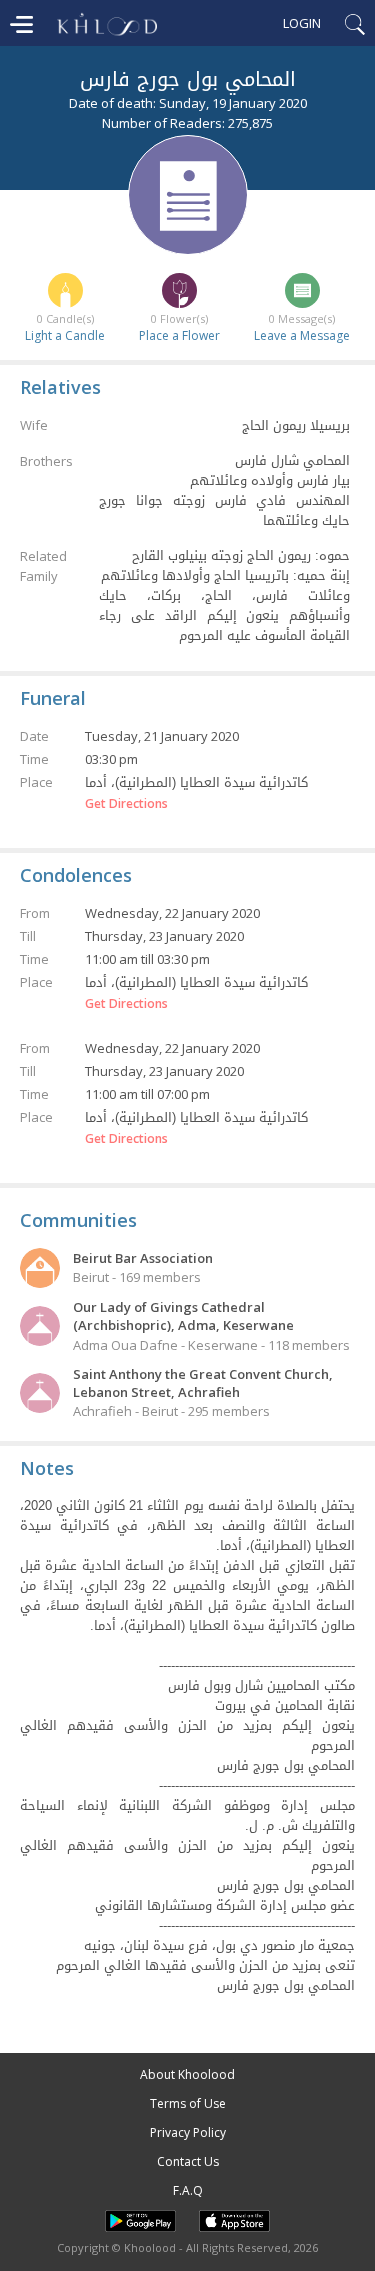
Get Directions (126, 804)
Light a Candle (65, 335)
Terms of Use (188, 2103)
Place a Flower (179, 335)
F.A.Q (188, 2190)
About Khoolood (187, 2074)
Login (302, 23)
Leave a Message (302, 335)
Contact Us (188, 2161)
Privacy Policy (188, 2132)
